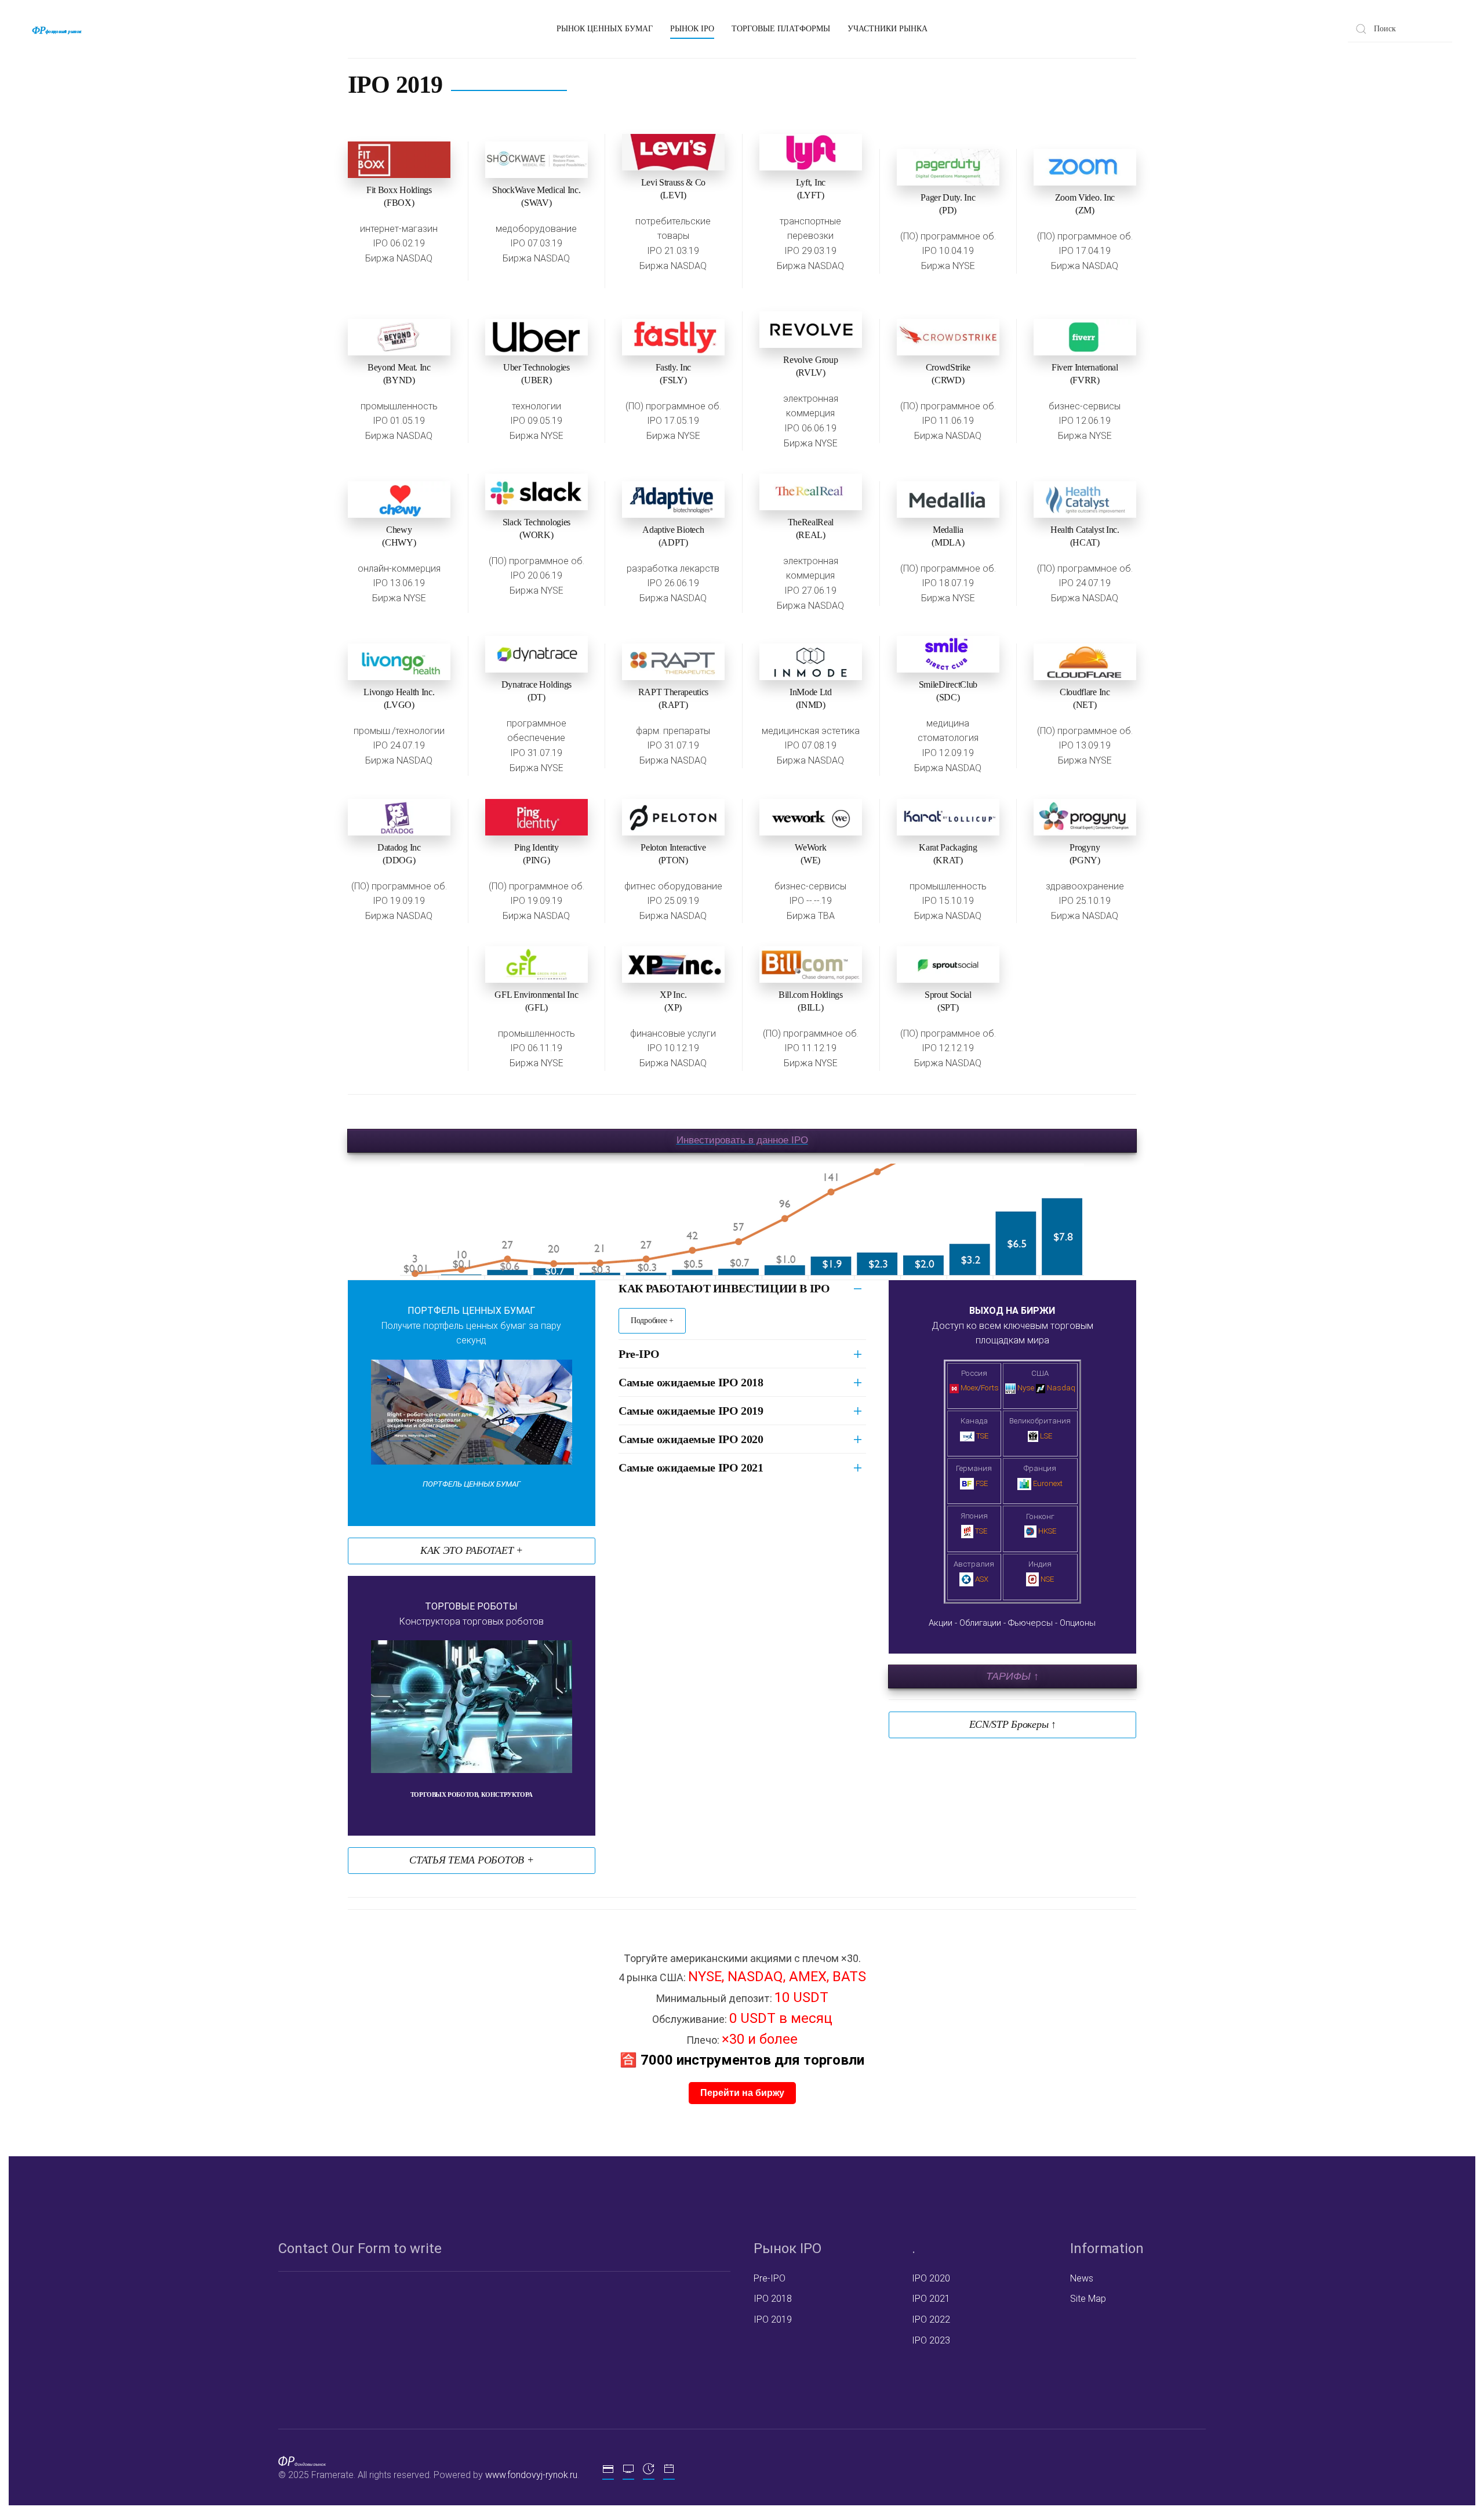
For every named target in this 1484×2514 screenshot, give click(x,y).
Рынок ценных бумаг (605, 29)
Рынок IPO (692, 29)
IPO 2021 (931, 2299)
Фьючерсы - (1034, 1623)
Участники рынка (888, 29)
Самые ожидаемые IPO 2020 (691, 1439)
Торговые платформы (781, 29)
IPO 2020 (931, 2278)
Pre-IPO (639, 1354)
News (1082, 2278)
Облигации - (984, 1623)
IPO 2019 (773, 2319)
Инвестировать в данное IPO (742, 1140)
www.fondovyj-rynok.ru (531, 2475)
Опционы (1078, 1623)
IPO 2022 (931, 2319)
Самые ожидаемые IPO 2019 (691, 1411)
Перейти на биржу (742, 2093)
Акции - (945, 1623)
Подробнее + (652, 1320)
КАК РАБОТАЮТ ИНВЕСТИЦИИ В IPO (724, 1288)
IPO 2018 (773, 2299)
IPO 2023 (931, 2340)
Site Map (1088, 2299)
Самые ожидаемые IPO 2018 (691, 1382)
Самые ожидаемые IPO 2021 (691, 1467)
